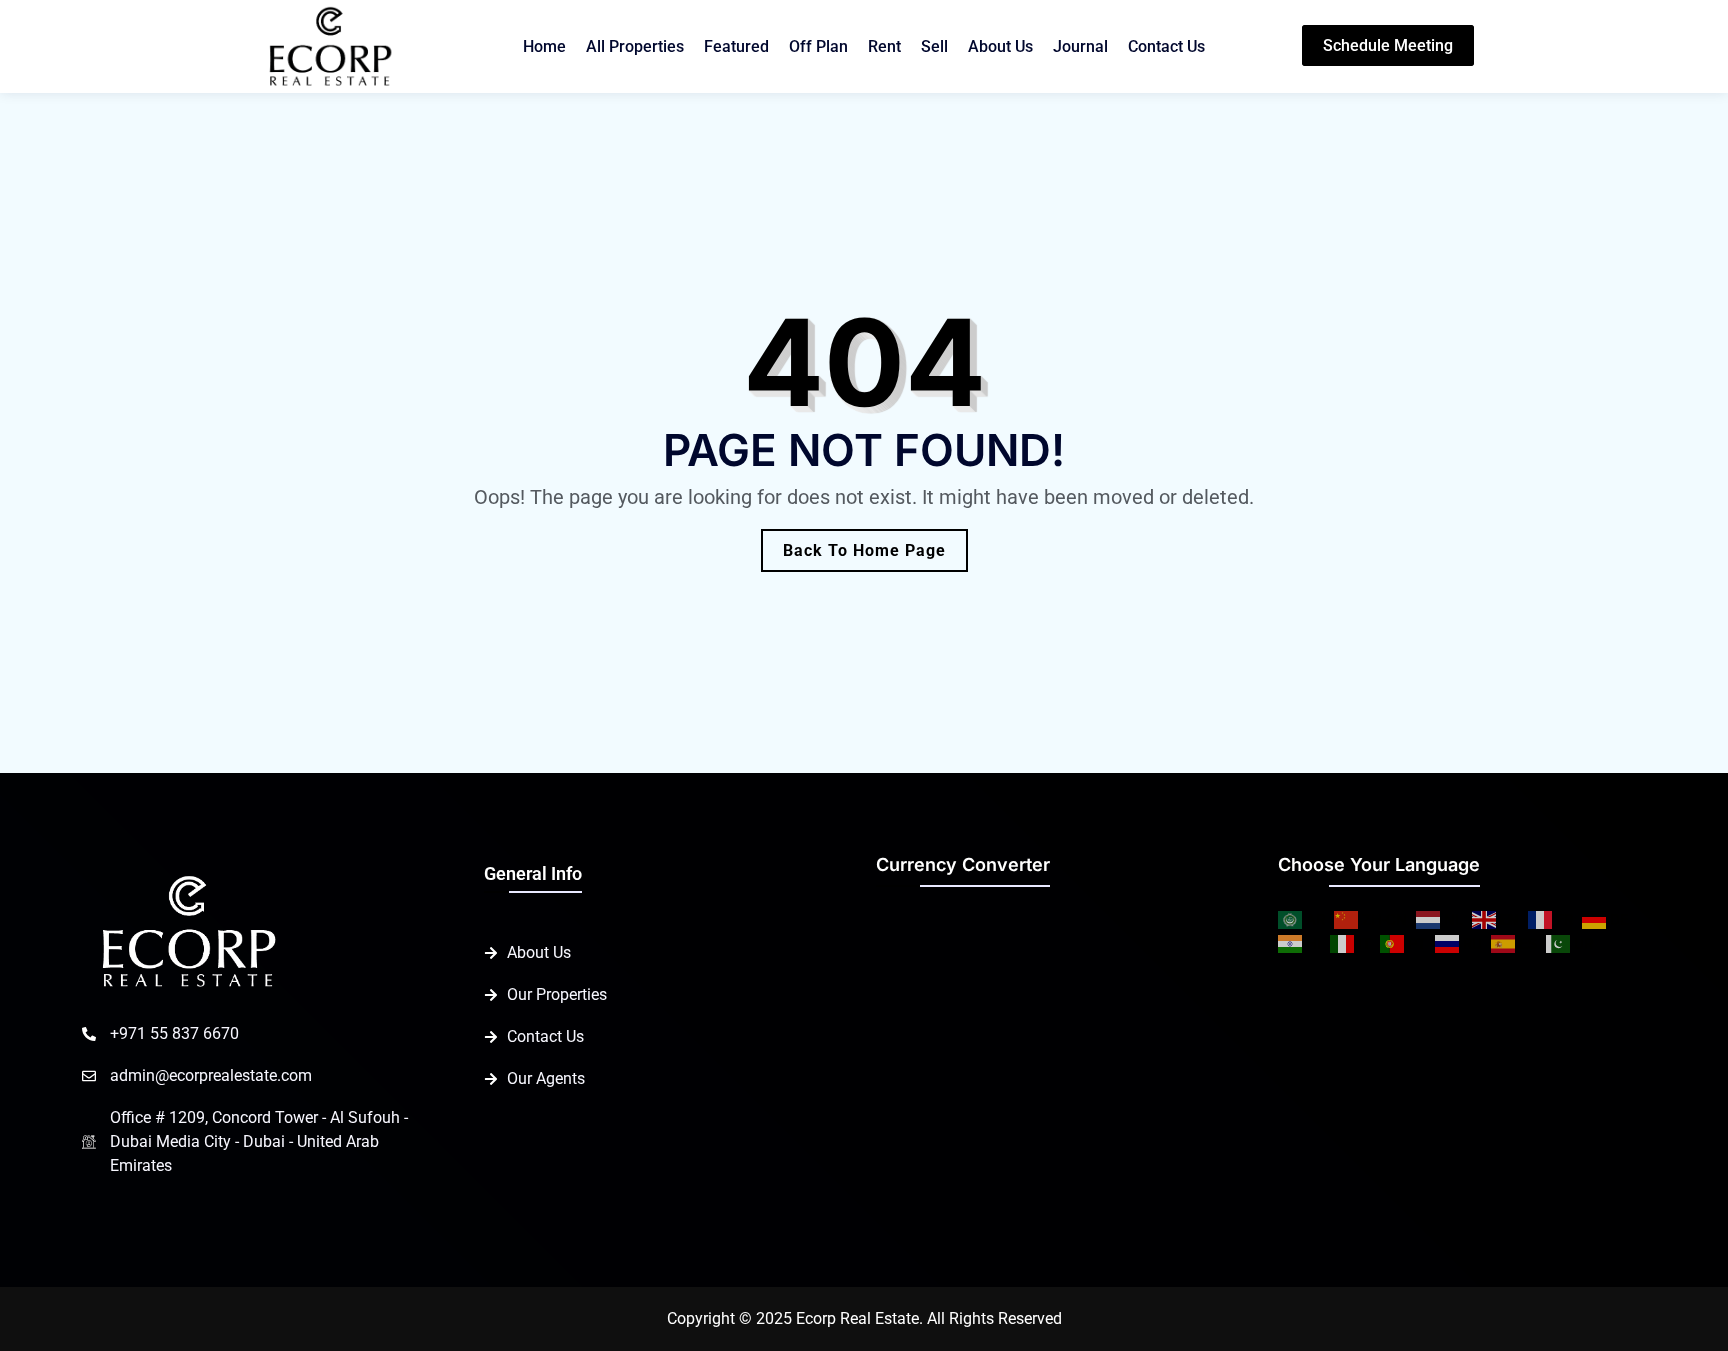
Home (544, 46)
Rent (884, 46)
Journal (1080, 46)
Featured (736, 46)
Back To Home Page (864, 550)
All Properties (635, 46)
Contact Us (1166, 46)
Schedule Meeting (1388, 45)
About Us (1000, 46)
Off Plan (818, 46)
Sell (934, 46)
